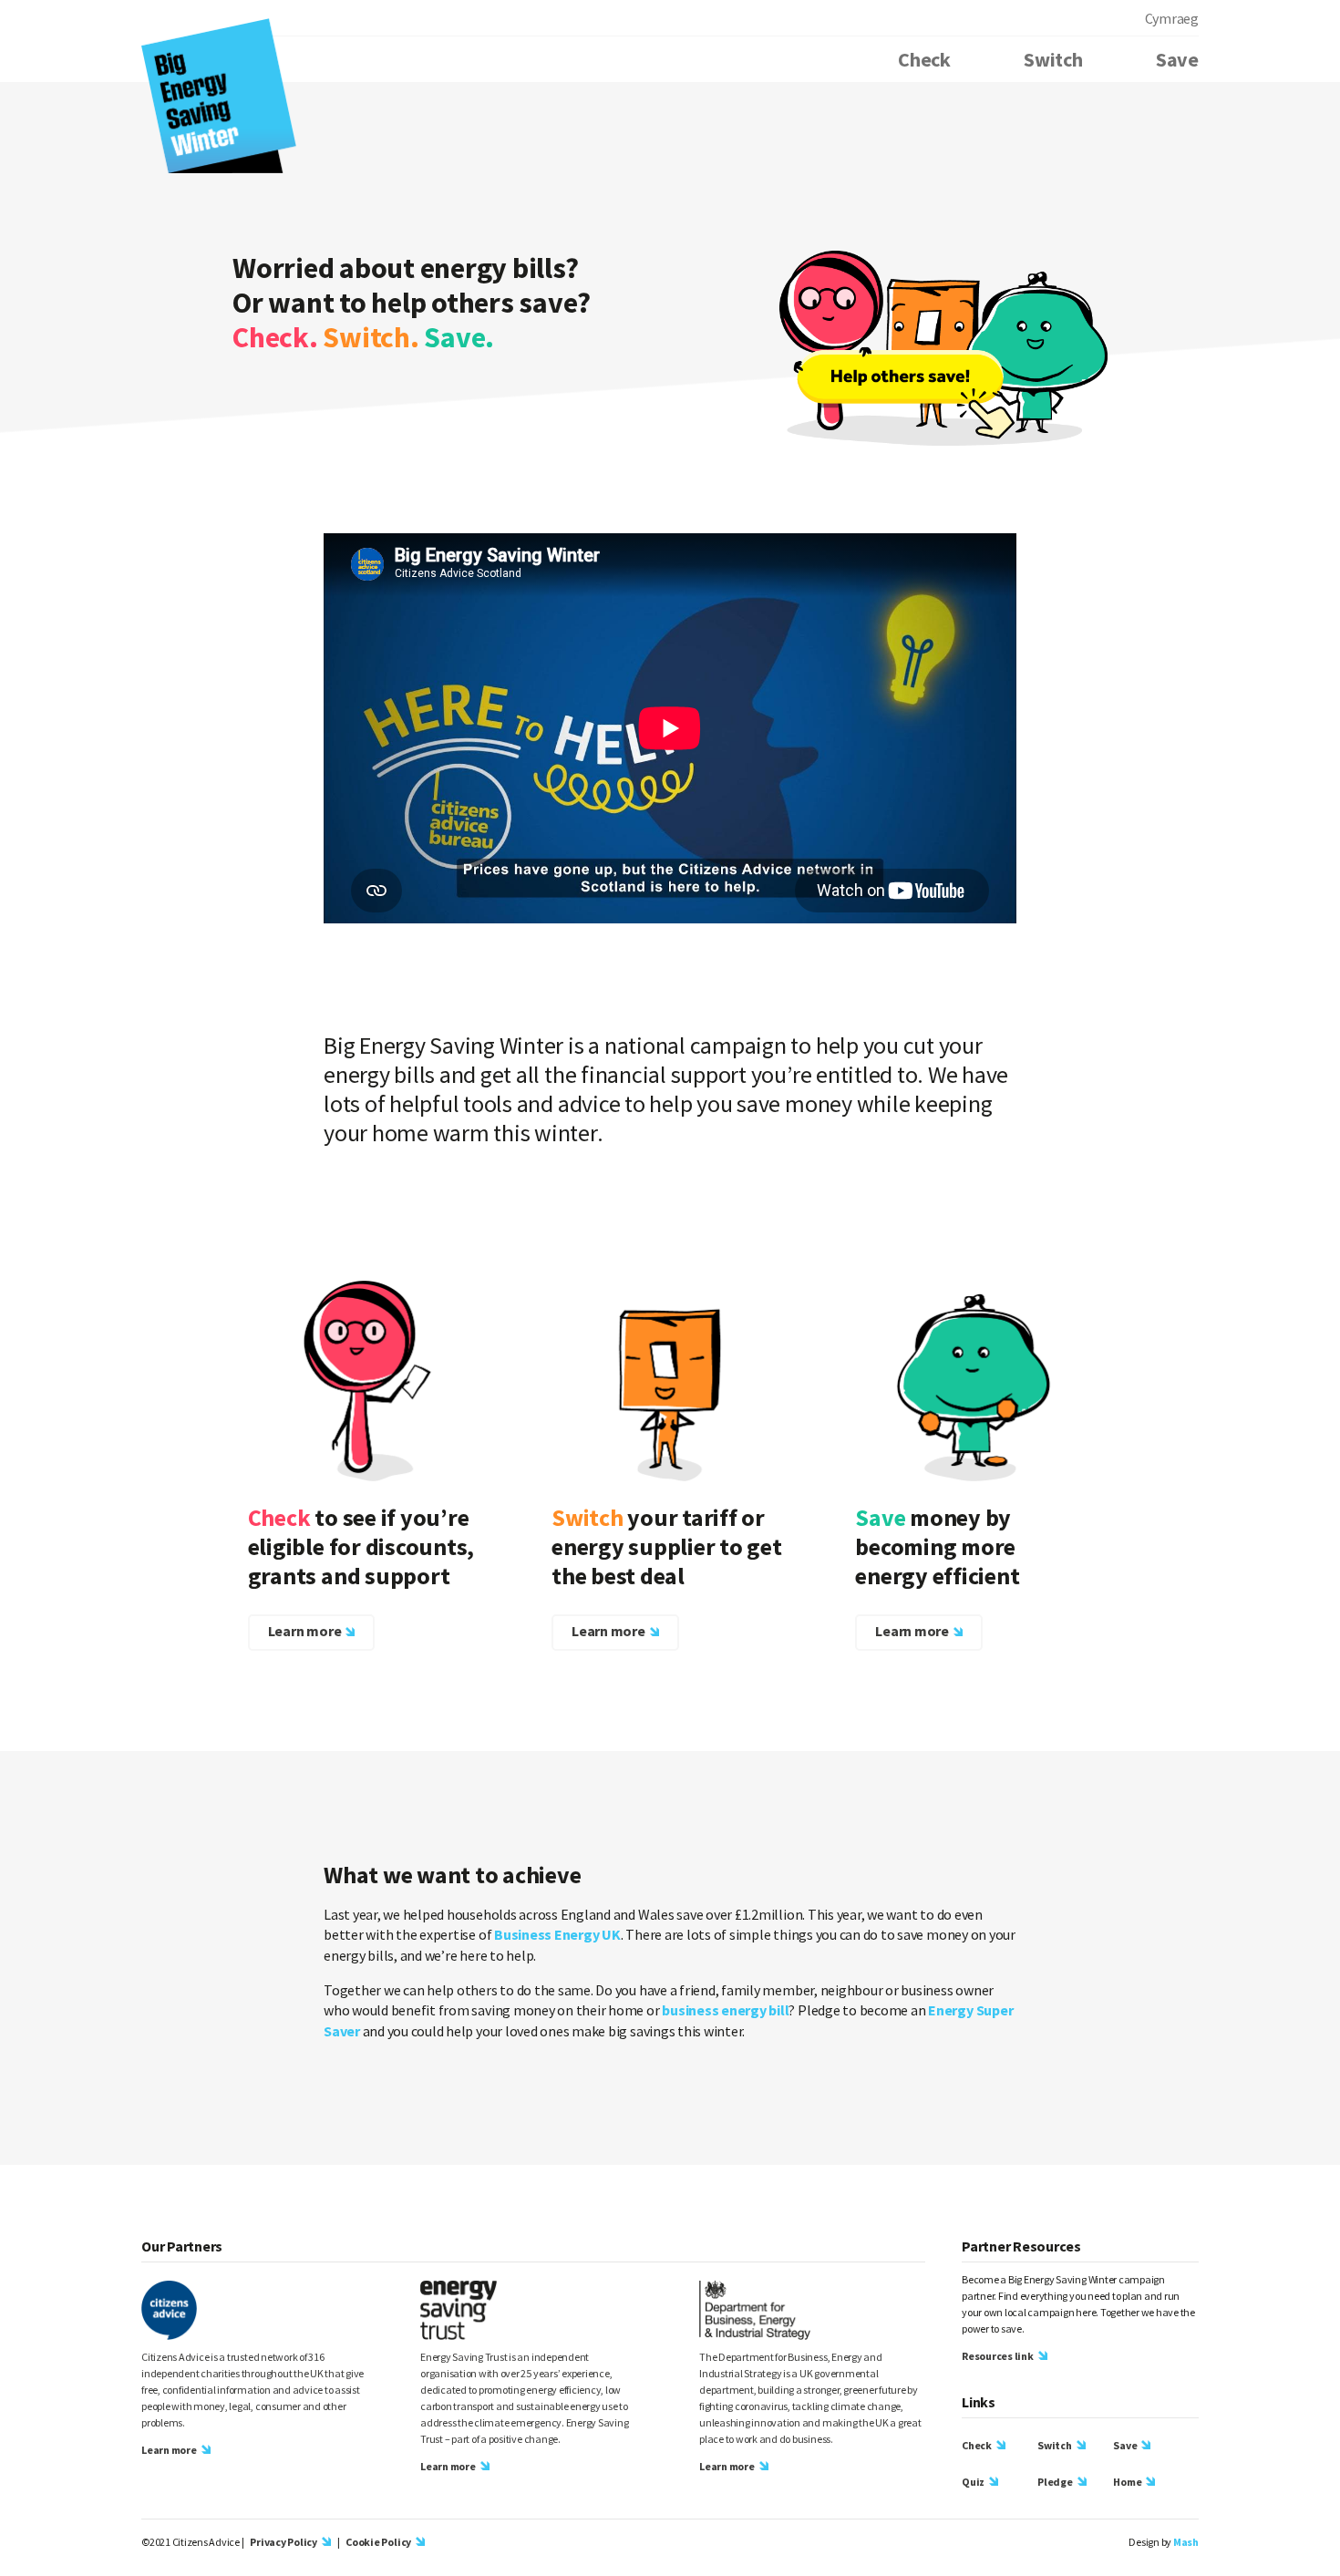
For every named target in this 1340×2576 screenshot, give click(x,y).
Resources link (998, 2356)
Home (1127, 2482)
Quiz (973, 2482)
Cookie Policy (378, 2542)
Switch (1053, 59)
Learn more (305, 1631)
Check (924, 59)
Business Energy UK (557, 1934)
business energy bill (725, 2010)
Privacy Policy (283, 2542)
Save (1177, 59)
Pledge (1055, 2482)
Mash (1186, 2542)
